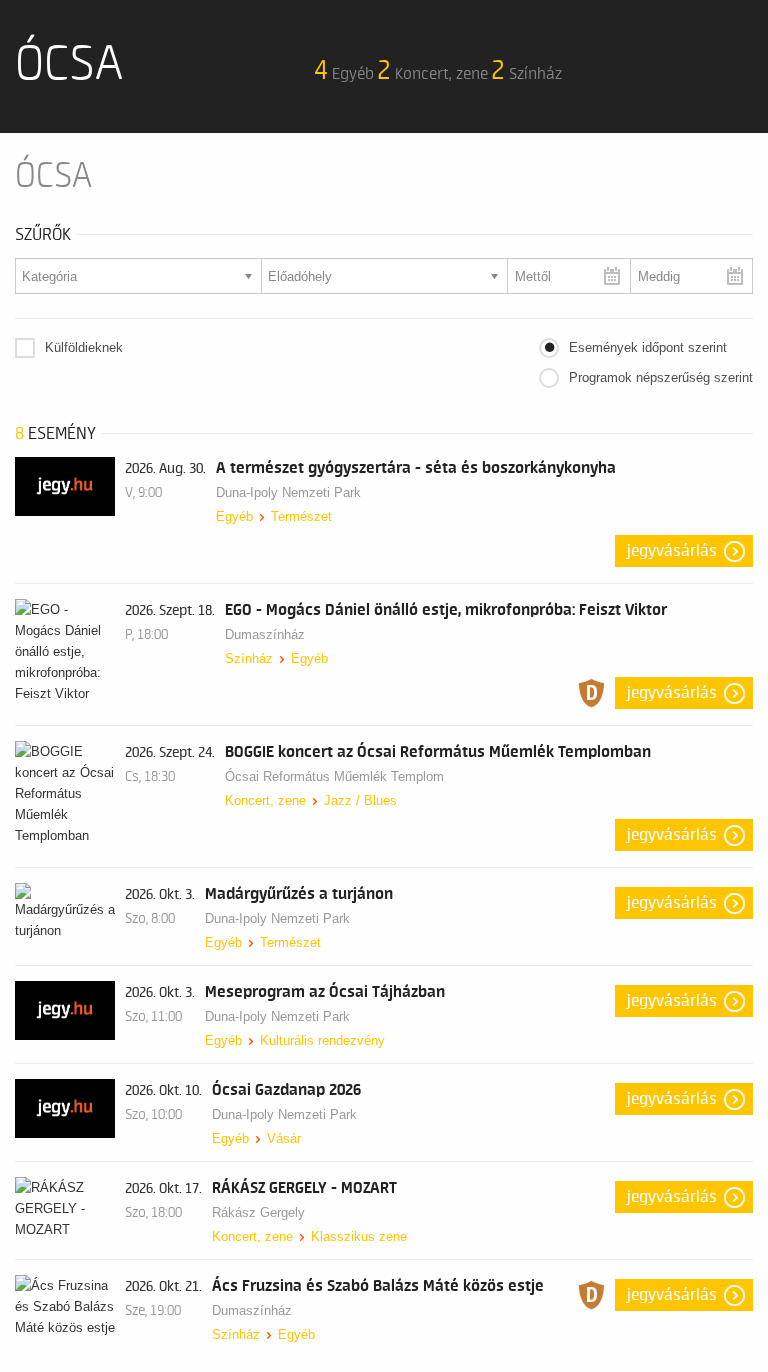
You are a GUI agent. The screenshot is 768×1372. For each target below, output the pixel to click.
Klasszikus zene (359, 1236)
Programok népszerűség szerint (661, 377)
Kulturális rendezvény (322, 1040)
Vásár (284, 1138)
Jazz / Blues (360, 800)
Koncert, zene (265, 800)
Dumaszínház (265, 634)
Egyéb (234, 516)
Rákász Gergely (258, 1212)
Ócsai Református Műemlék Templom (334, 776)
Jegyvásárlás (672, 551)
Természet (301, 516)
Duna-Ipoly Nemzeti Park (288, 492)
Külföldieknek (84, 347)
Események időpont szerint (648, 347)
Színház (249, 658)
